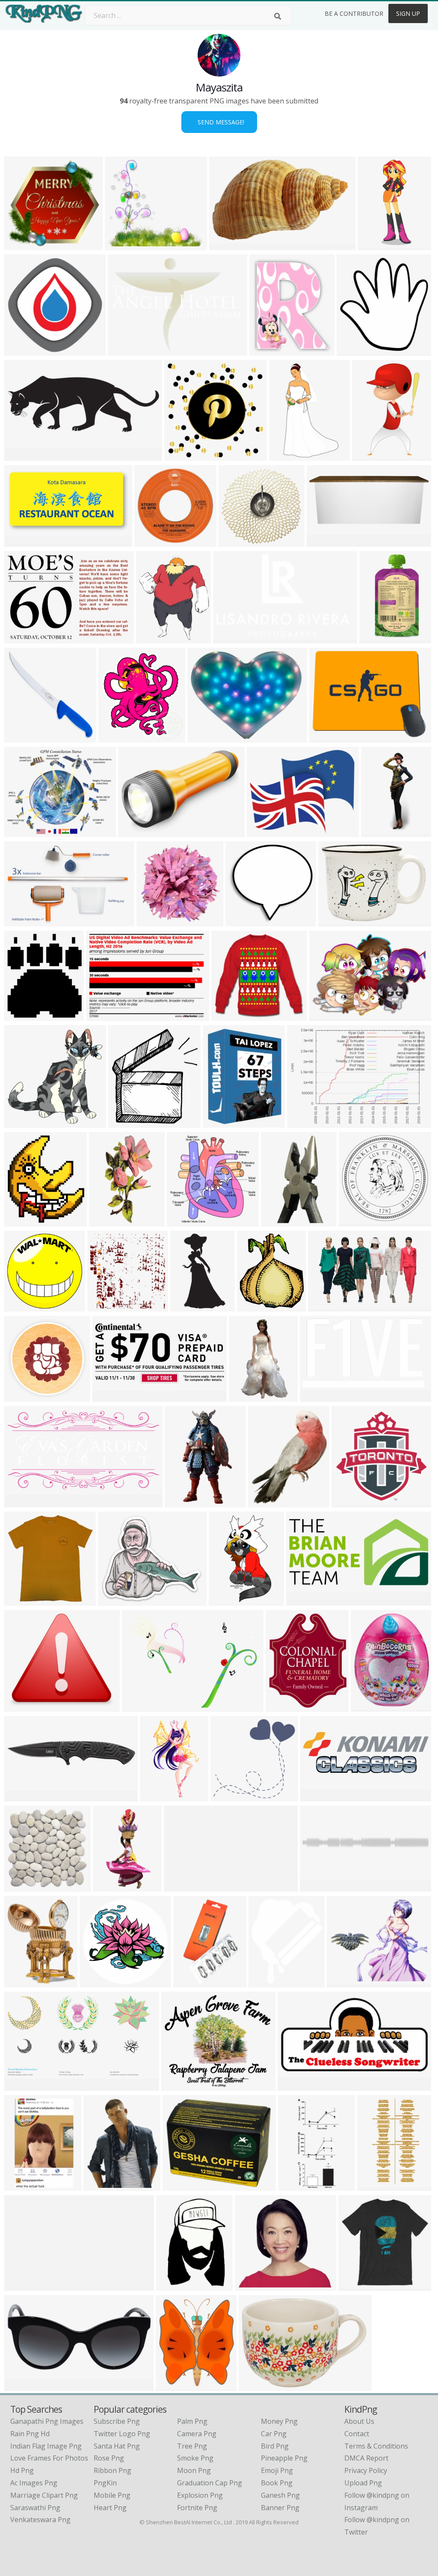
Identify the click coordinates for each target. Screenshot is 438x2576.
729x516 (124, 350)
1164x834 (140, 1706)
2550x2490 (156, 921)
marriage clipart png (44, 2495)
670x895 (219, 1122)
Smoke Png (195, 2458)
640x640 (183, 1221)
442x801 (373, 2185)
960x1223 (22, 2386)
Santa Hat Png (117, 2446)
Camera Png (197, 2434)
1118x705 (231, 638)
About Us (359, 2421)
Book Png (277, 2483)
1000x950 (126, 1122)
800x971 (20, 1982)
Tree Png (192, 2446)
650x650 (227, 1015)
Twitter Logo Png (122, 2434)
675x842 (264, 1502)
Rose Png (109, 2458)
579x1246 (296, 2185)
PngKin (105, 2483)
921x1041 (22, 1015)
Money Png (279, 2421)
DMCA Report (366, 2458)
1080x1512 (24, 2185)
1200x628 (22, 455)
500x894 (375, 638)
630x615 (277, 1221)
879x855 (226, 1796)
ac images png (34, 2483)
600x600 (134, 832)
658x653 (20, 350)
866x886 (20, 1600)
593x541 (121, 245)
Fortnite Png (197, 2508)
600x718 (282, 1706)
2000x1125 (297, 2085)
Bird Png (275, 2446)
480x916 (181, 1502)
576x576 (114, 737)
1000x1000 (326, 541)
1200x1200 (358, 1221)
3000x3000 (370, 1706)
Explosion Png (200, 2495)
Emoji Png (277, 2470)
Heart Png (110, 2508)
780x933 (265, 1982)
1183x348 (110, 1396)
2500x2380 (24, 245)
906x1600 (107, 1221)
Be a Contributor (354, 13)
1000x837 (253, 2286)
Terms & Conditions (376, 2446)
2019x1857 (245, 921)
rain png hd (30, 2434)
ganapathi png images (47, 2421)
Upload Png (363, 2483)
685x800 (253, 1306)
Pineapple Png (284, 2458)
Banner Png (280, 2508)
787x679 (114, 1600)
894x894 (20, 1306)
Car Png (274, 2434)
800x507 (324, 1306)
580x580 (348, 1502)
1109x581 (22, 1502)
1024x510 (304, 1600)
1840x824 (22, 1796)
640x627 (180, 455)
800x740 (96, 1982)
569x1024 (111, 1886)
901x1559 (370, 455)
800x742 (20, 1886)
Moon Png (194, 2470)
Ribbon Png (112, 2470)
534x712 (99, 2185)
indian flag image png (46, 2446)
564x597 (353, 350)
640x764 (265, 350)
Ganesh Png (280, 2495)
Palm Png (192, 2421)
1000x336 (318, 1796)
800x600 (235, 541)
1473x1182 (266, 832)
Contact (357, 2434)
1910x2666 (176, 2286)
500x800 (156, 1796)
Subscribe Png (117, 2421)
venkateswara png (40, 2520)
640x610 (20, 1221)
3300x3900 (155, 638)
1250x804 (227, 245)
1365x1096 (24, 832)
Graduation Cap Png (210, 2483)
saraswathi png (35, 2508)
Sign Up (408, 13)
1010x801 (205, 737)
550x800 (377, 832)
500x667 (245, 1396)
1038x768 (104, 1015)
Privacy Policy (366, 2470)
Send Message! (219, 122)
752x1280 (287, 455)
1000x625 (22, 2085)
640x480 (303, 1122)
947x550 (20, 1706)
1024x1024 (24, 1396)
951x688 (325, 1015)
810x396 (180, 1886)
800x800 (103, 1306)
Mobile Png (112, 2495)
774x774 (179, 2185)
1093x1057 (228, 1600)
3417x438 (22, 2286)
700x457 (20, 921)
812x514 (316, 1396)
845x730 (177, 2085)
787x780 (150, 541)
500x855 (186, 1306)
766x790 (20, 737)
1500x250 (318, 1886)
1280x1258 (24, 1122)
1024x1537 (377, 245)
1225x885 (256, 2386)
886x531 (20, 541)
